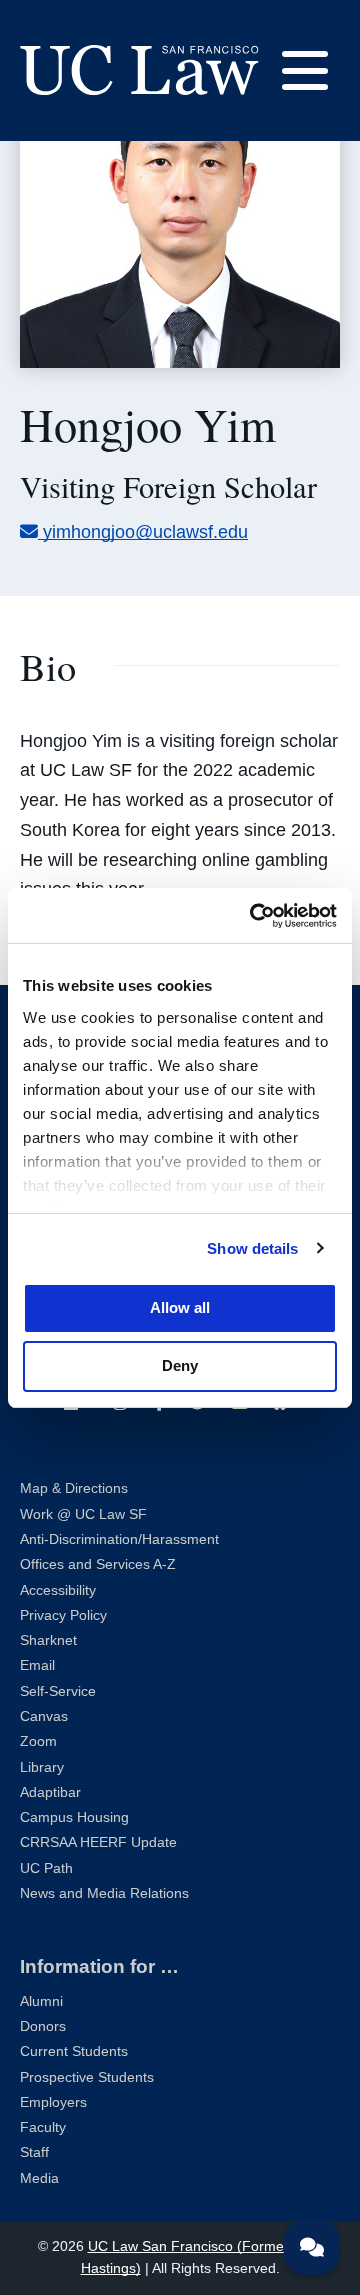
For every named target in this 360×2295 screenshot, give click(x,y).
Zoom (38, 1741)
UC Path (46, 1868)
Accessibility (58, 1590)
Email (37, 1665)
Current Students (74, 2051)
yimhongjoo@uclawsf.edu (145, 532)
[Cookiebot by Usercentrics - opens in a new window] (254, 916)
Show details (252, 1248)
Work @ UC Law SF (83, 1514)
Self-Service (58, 1691)
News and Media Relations (104, 1893)
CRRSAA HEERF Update (98, 1842)
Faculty (43, 2127)
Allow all (180, 1307)
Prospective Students (87, 2077)
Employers (53, 2102)
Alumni (41, 2001)
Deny (180, 1365)
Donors (43, 2026)
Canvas (44, 1716)
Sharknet (48, 1640)
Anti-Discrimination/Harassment (119, 1539)
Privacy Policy (63, 1615)
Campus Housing (74, 1817)
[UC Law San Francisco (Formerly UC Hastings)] (139, 70)
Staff (34, 2152)
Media (39, 2178)
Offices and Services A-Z (98, 1564)
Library (42, 1767)
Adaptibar (50, 1792)
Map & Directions (74, 1488)
